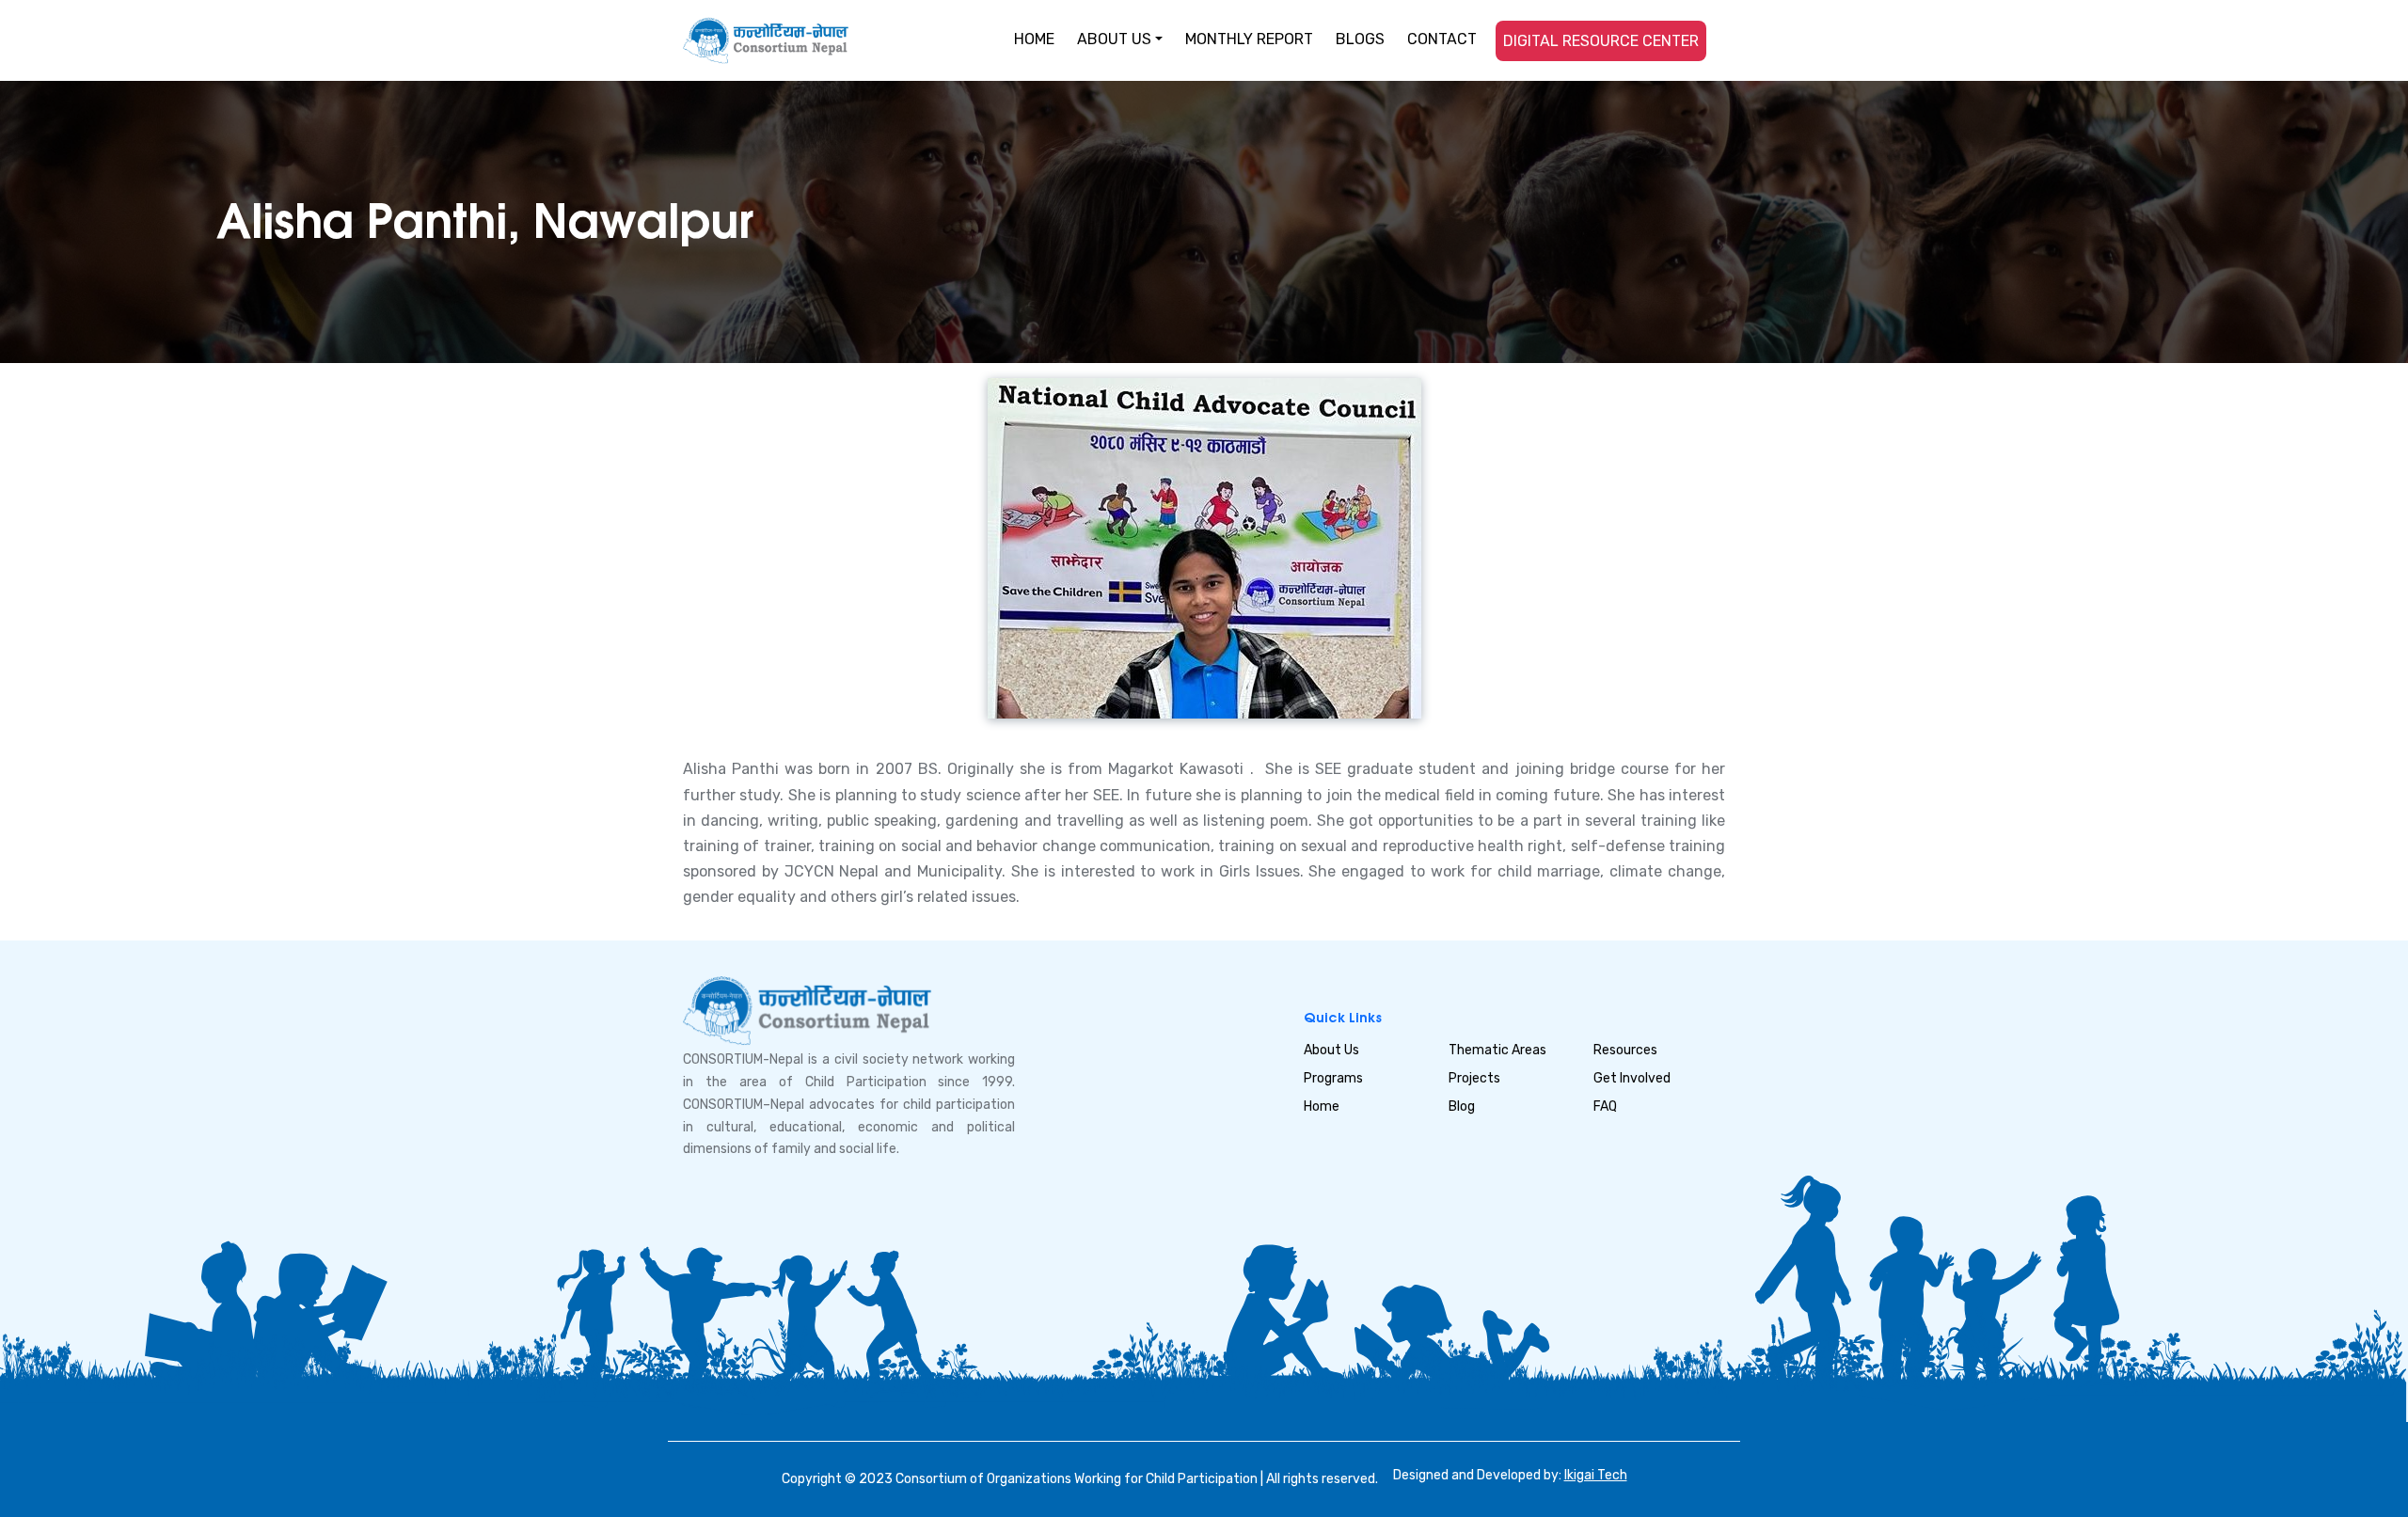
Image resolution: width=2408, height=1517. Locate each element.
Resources (1625, 1050)
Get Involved (1632, 1078)
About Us (1331, 1050)
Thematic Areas (1497, 1050)
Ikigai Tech (1596, 1475)
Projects (1474, 1078)
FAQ (1605, 1106)
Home (1322, 1106)
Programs (1333, 1078)
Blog (1462, 1106)
